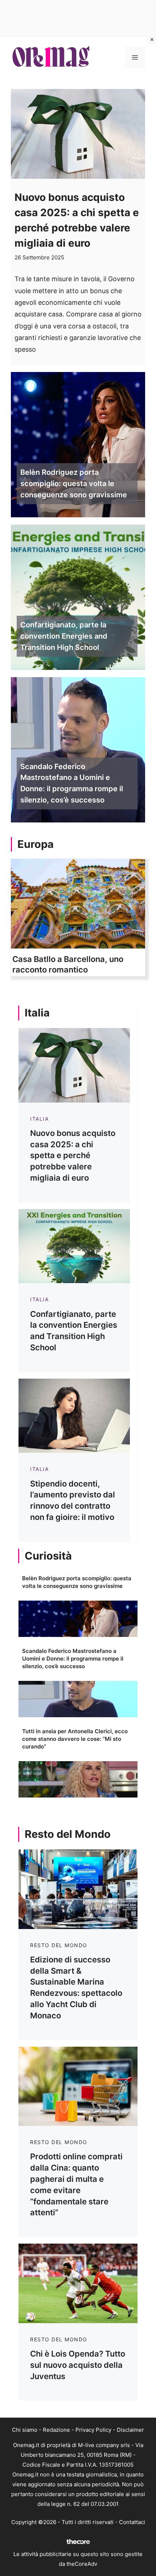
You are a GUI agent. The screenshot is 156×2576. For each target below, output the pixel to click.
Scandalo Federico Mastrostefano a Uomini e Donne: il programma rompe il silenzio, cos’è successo (72, 783)
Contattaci (132, 2522)
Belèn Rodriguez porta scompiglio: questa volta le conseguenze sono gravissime (74, 484)
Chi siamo (25, 2430)
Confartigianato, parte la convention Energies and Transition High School (64, 636)
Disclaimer (130, 2430)
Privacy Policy (93, 2430)
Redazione (56, 2430)
